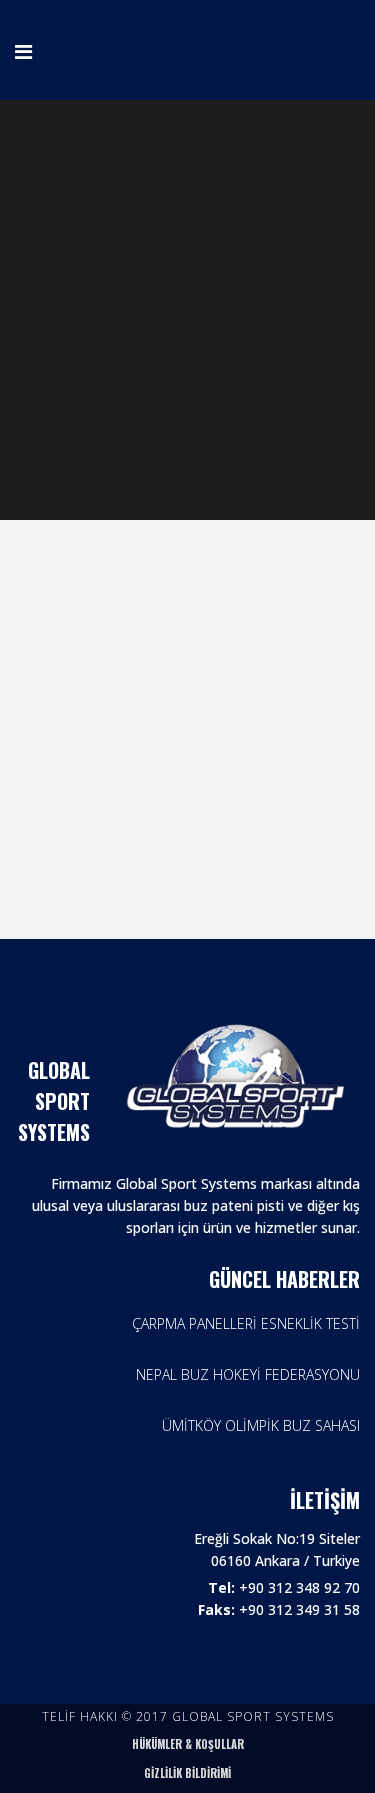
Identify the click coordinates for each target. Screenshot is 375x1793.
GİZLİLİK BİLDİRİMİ (187, 1773)
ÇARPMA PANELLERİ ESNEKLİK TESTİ (246, 1323)
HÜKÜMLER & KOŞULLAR (188, 1744)
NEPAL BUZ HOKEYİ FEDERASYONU (248, 1374)
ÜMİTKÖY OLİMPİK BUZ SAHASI (261, 1425)
